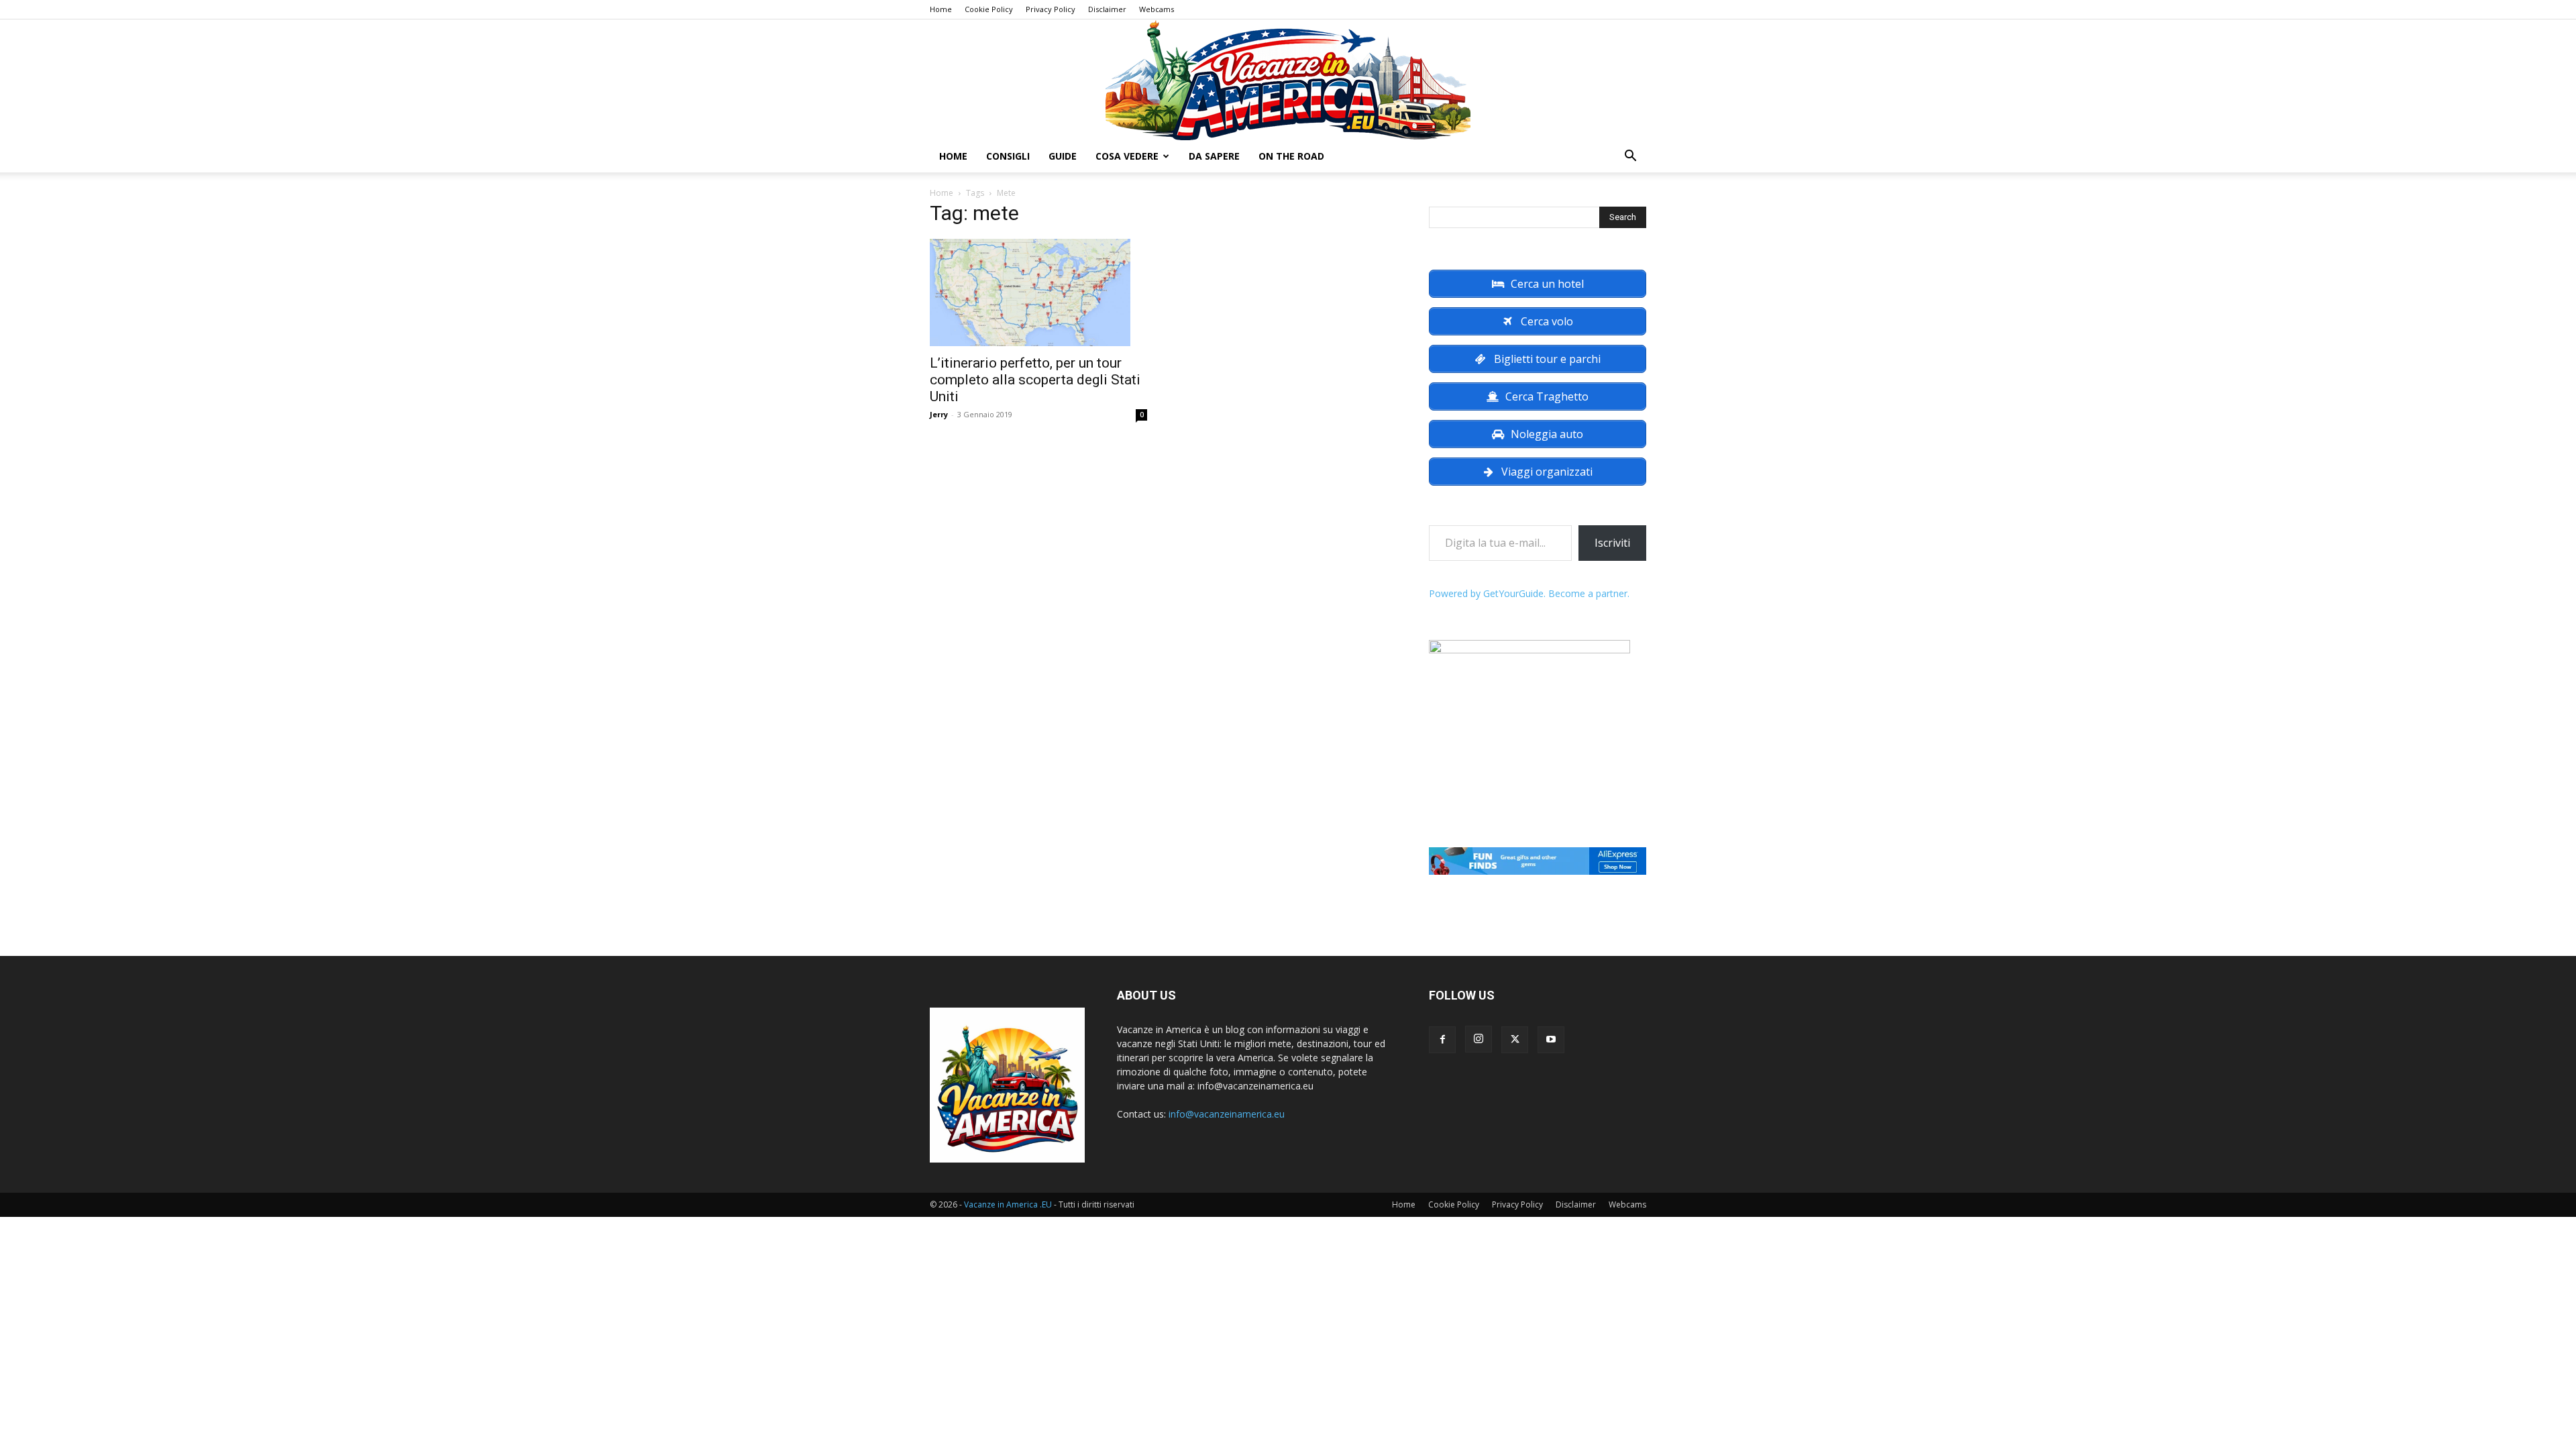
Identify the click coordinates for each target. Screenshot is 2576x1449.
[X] (1515, 1040)
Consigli (1008, 156)
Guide (1063, 156)
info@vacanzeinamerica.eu (1227, 1114)
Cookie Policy (989, 9)
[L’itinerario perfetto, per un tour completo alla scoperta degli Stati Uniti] (1038, 292)
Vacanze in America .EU (1008, 1204)
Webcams (1157, 9)
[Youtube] (1551, 1040)
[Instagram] (1479, 1039)
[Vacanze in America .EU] (1288, 80)
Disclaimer (1107, 9)
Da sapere (1214, 156)
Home (941, 9)
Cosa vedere (1127, 156)
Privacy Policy (1051, 9)
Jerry (939, 414)
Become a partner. (1589, 593)
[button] (1630, 157)
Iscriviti (1612, 543)
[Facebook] (1442, 1040)
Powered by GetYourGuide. (1487, 593)
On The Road (1291, 156)
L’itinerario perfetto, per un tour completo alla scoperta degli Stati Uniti (1035, 380)
